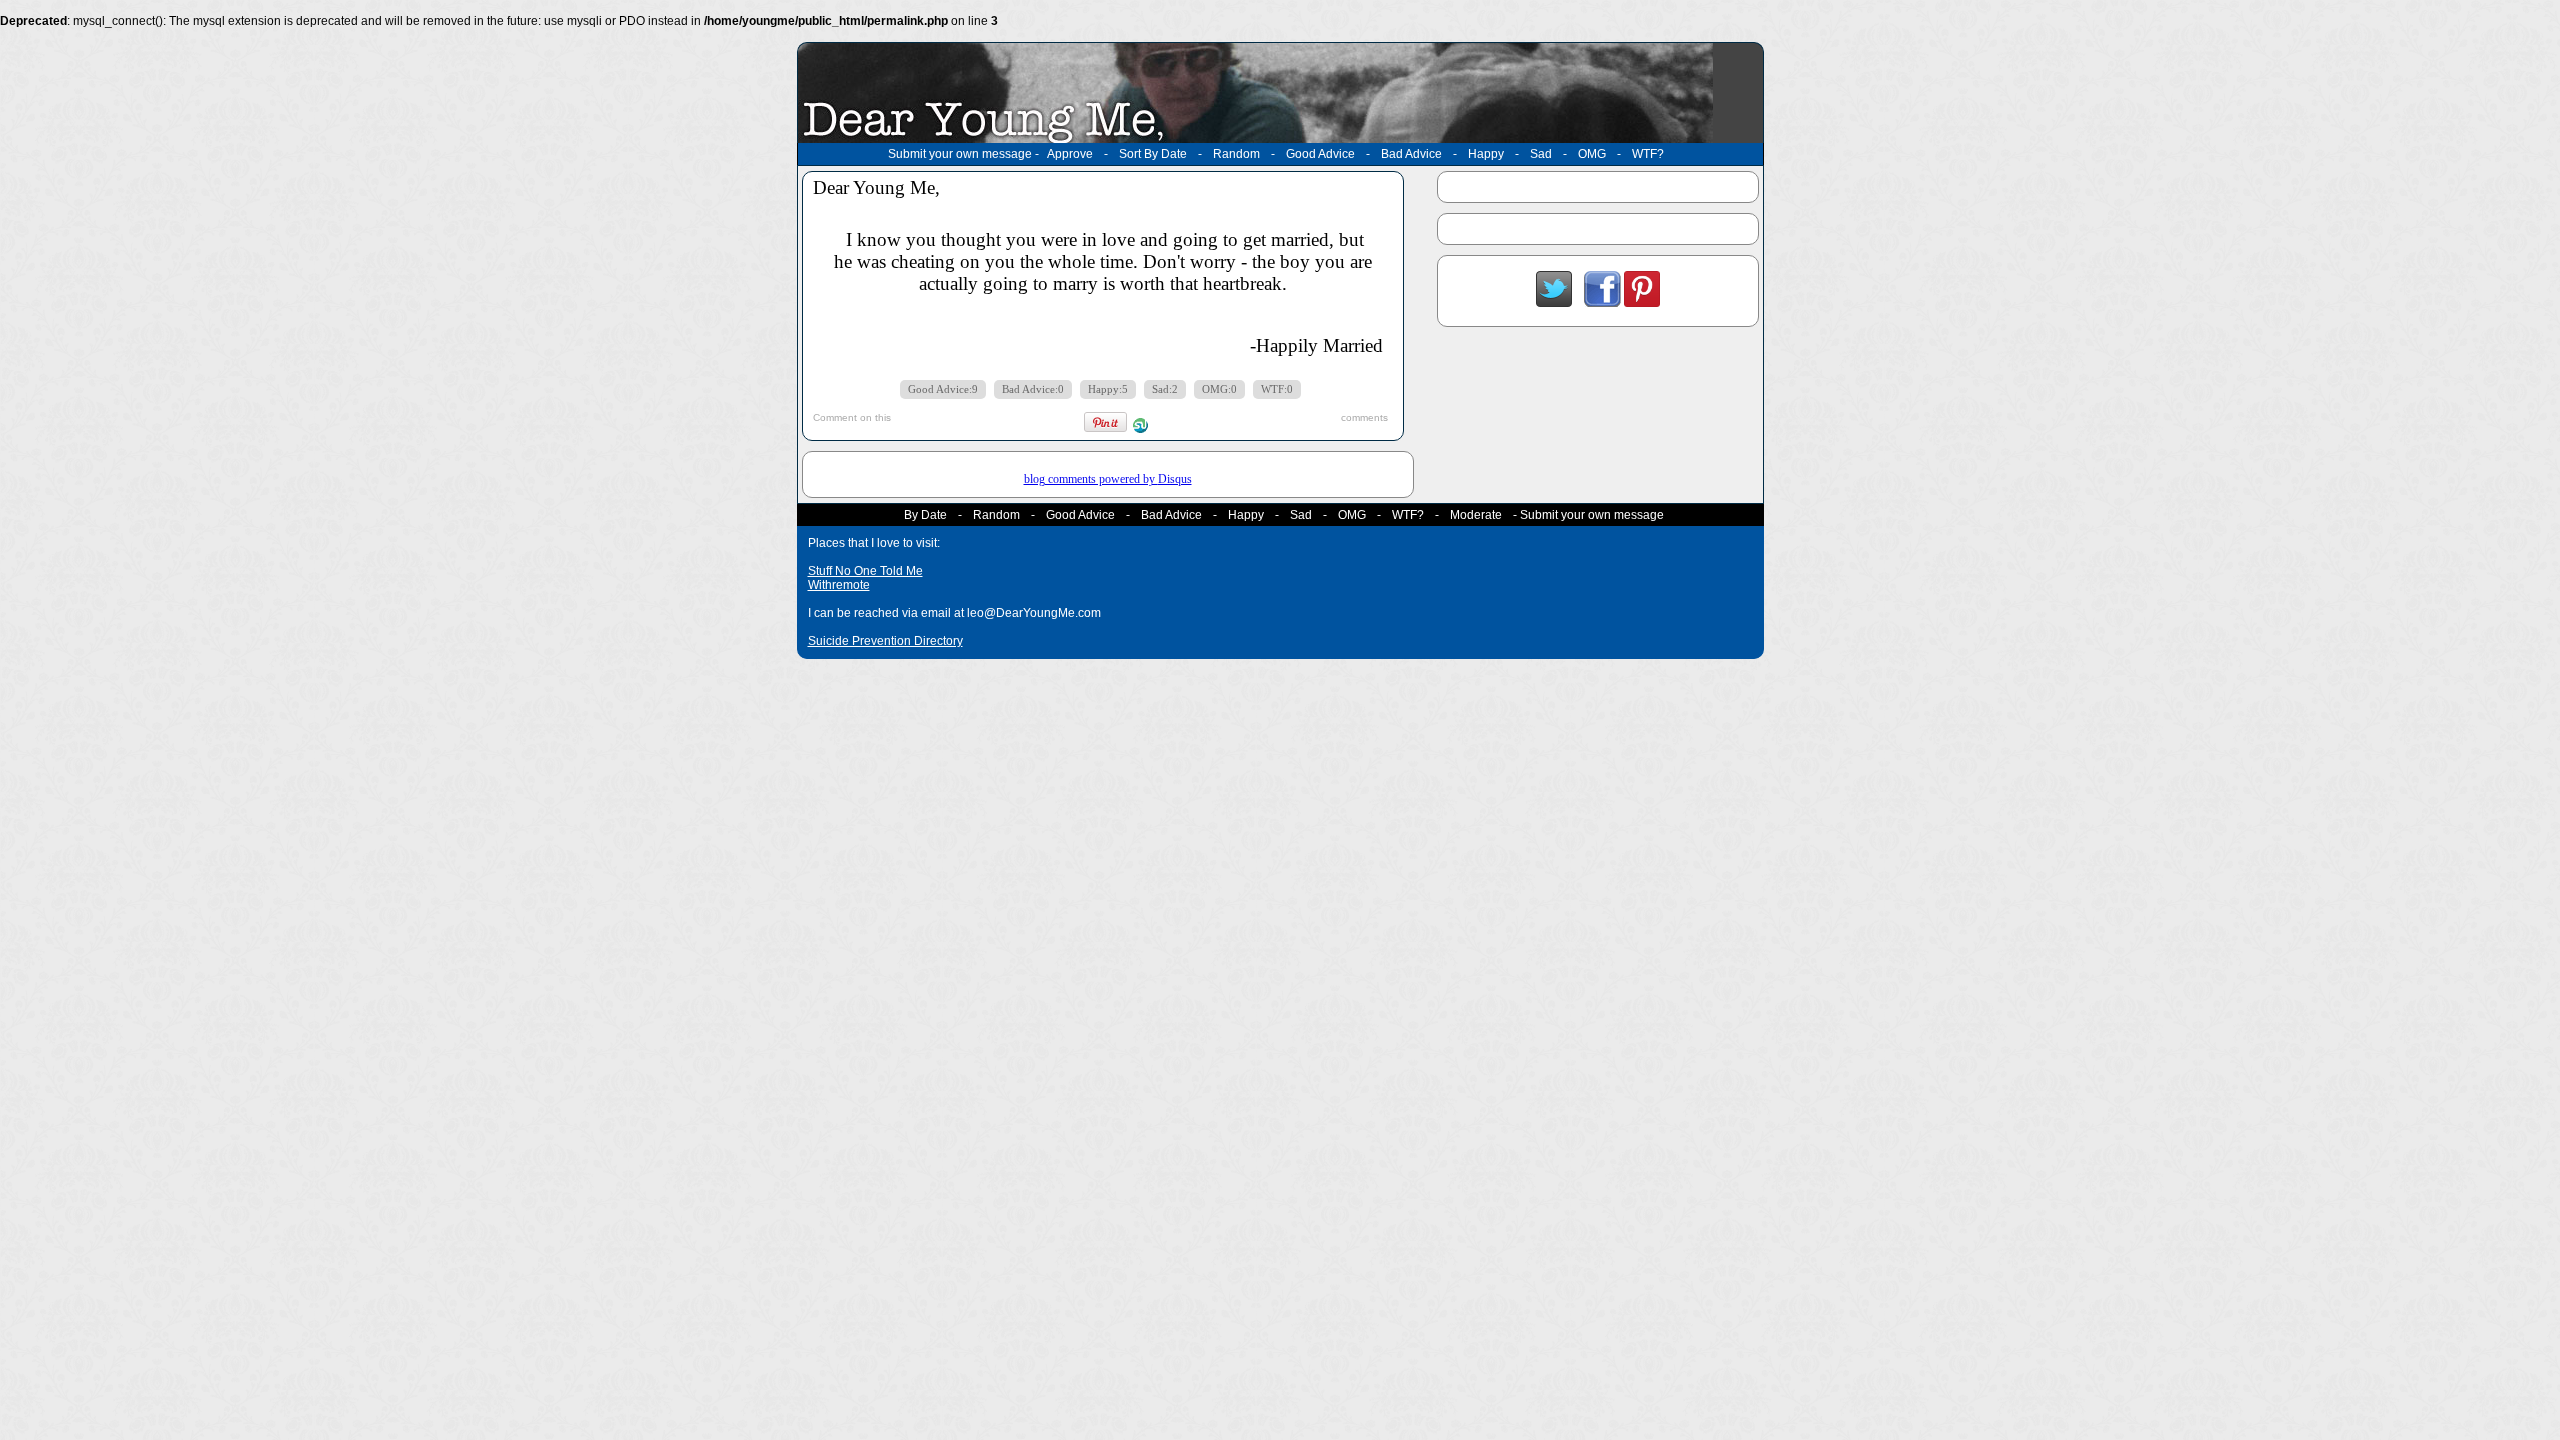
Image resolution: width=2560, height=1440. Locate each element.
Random (1236, 154)
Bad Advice (1411, 154)
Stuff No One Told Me (865, 571)
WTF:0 (1277, 389)
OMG (1592, 154)
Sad (1541, 154)
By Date (925, 515)
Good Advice (1320, 154)
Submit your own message (960, 154)
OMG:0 (1219, 389)
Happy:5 (1108, 389)
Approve (1070, 154)
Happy (1486, 154)
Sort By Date (1153, 154)
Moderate (1476, 515)
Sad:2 (1165, 389)
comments (1364, 417)
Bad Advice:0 (1033, 389)
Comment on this (852, 417)
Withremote (839, 585)
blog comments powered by (1108, 479)
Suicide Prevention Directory (885, 641)
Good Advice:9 (943, 389)
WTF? (1648, 154)
